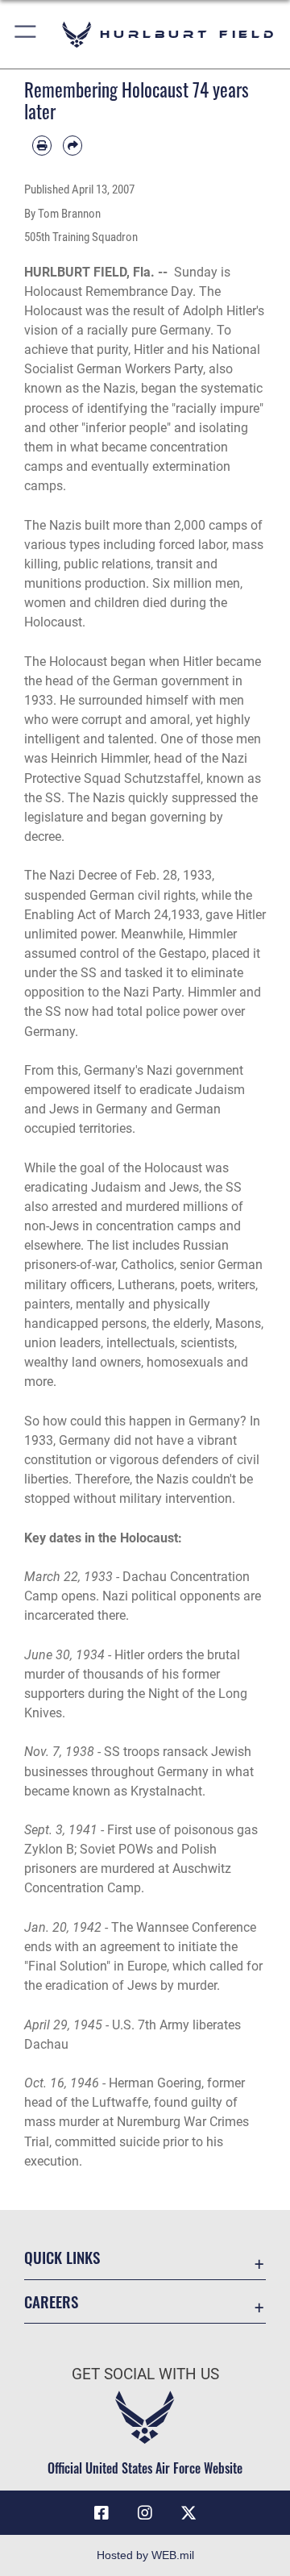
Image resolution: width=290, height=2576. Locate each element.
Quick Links (62, 2257)
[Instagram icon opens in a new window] (145, 2513)
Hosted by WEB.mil (145, 2555)
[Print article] (42, 145)
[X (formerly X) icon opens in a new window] (188, 2513)
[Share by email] (72, 145)
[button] (26, 34)
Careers (51, 2301)
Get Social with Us (145, 2374)
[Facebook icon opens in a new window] (101, 2513)
